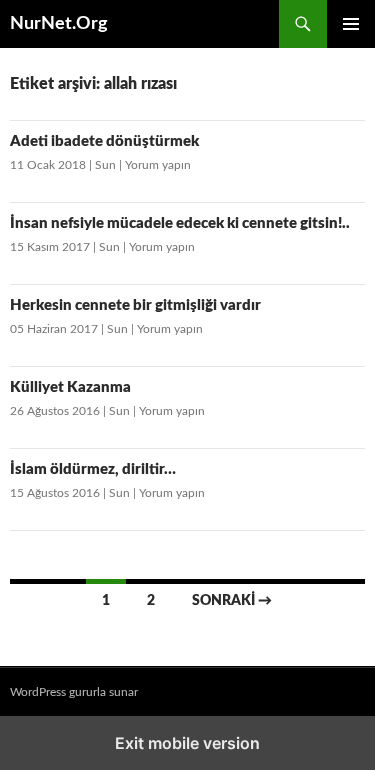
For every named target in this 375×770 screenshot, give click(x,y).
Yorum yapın (158, 165)
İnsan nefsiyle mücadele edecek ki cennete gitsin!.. (180, 223)
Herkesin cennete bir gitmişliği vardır (135, 305)
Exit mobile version (187, 743)
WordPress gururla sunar (74, 692)
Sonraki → (232, 601)
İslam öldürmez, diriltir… (93, 469)
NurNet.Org (59, 24)
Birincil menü (351, 24)
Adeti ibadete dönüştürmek (104, 141)
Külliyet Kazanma (70, 387)
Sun (105, 165)
